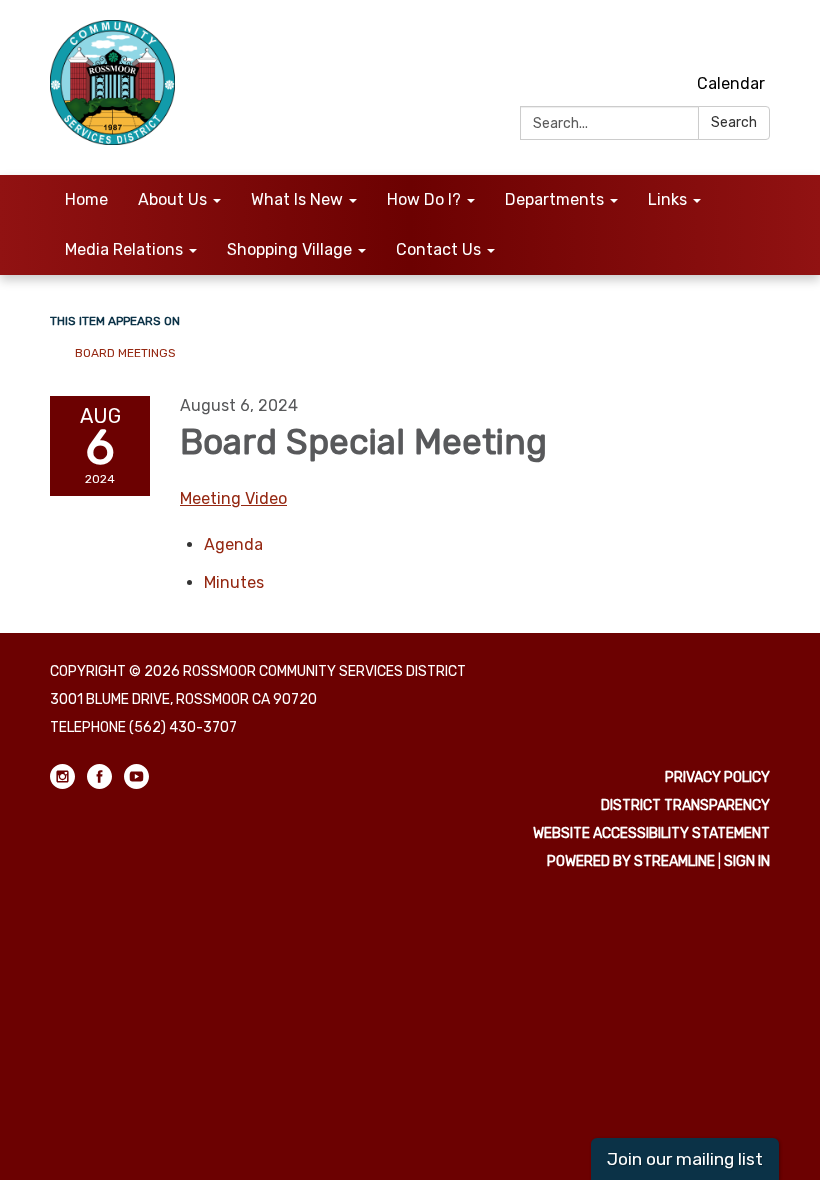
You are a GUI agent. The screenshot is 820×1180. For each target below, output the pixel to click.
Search (734, 122)
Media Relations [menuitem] (124, 249)
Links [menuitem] (667, 199)
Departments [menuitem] (554, 199)
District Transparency (685, 805)
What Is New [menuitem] (297, 199)
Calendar (731, 83)
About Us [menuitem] (172, 199)
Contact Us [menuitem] (438, 249)
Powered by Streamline (631, 861)
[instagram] (683, 39)
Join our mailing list (685, 1159)
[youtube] (757, 39)
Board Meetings (125, 353)
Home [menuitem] (86, 199)
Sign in (747, 861)
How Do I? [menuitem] (424, 199)
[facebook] (720, 39)
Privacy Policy (717, 777)
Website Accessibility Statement (651, 833)
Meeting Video (233, 498)
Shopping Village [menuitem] (289, 249)
